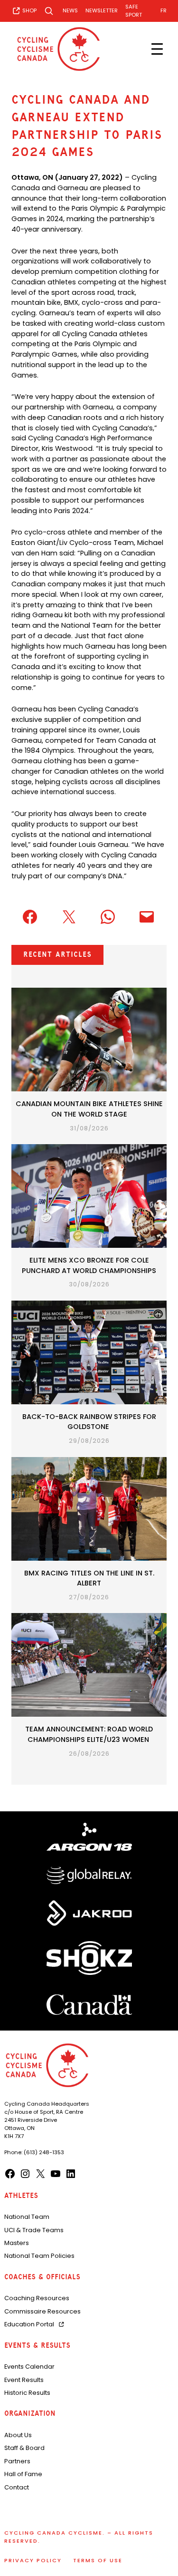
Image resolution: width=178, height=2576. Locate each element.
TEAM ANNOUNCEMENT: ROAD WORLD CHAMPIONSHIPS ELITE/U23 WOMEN (89, 1734)
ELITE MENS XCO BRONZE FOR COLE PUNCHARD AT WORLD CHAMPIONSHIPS (89, 1265)
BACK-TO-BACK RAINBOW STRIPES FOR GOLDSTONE (89, 1422)
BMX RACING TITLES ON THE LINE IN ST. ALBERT (89, 1578)
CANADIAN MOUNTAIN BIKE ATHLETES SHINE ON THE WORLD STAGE (89, 1109)
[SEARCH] (50, 11)
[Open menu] (157, 49)
